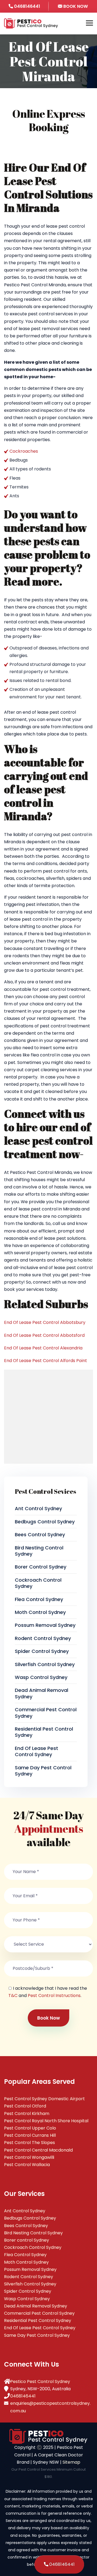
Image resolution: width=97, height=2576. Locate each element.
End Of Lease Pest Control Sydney (37, 1751)
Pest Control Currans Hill (30, 2135)
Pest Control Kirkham (27, 2114)
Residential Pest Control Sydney (44, 1732)
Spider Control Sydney (42, 1651)
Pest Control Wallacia (27, 2165)
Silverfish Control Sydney (45, 1664)
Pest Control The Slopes (30, 2143)
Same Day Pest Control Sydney (43, 1771)
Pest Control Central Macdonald (38, 2150)
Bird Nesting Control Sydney (39, 1551)
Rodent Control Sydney (43, 1638)
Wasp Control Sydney (41, 1677)
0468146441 (27, 6)
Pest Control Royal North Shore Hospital (46, 2121)
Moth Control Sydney (40, 1612)
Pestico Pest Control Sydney (40, 2382)
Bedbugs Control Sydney (45, 1522)
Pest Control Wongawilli (29, 2157)
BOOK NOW (75, 6)
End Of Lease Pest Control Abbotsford (44, 1335)
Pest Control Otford (25, 2106)
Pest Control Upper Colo (30, 2128)
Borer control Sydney (41, 1567)
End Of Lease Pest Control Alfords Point (46, 1361)
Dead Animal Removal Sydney (41, 1693)
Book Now (48, 2018)
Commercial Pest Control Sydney (46, 1713)
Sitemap (71, 2462)
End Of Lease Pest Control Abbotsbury (45, 1322)
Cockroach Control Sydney (38, 1583)
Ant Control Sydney (38, 1508)
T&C (13, 1996)
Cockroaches (24, 451)
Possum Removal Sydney (45, 1625)
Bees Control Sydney (40, 1534)
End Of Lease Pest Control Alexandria (43, 1348)
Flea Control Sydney (39, 1599)
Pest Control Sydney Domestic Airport (44, 2099)
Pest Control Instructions (54, 1996)
